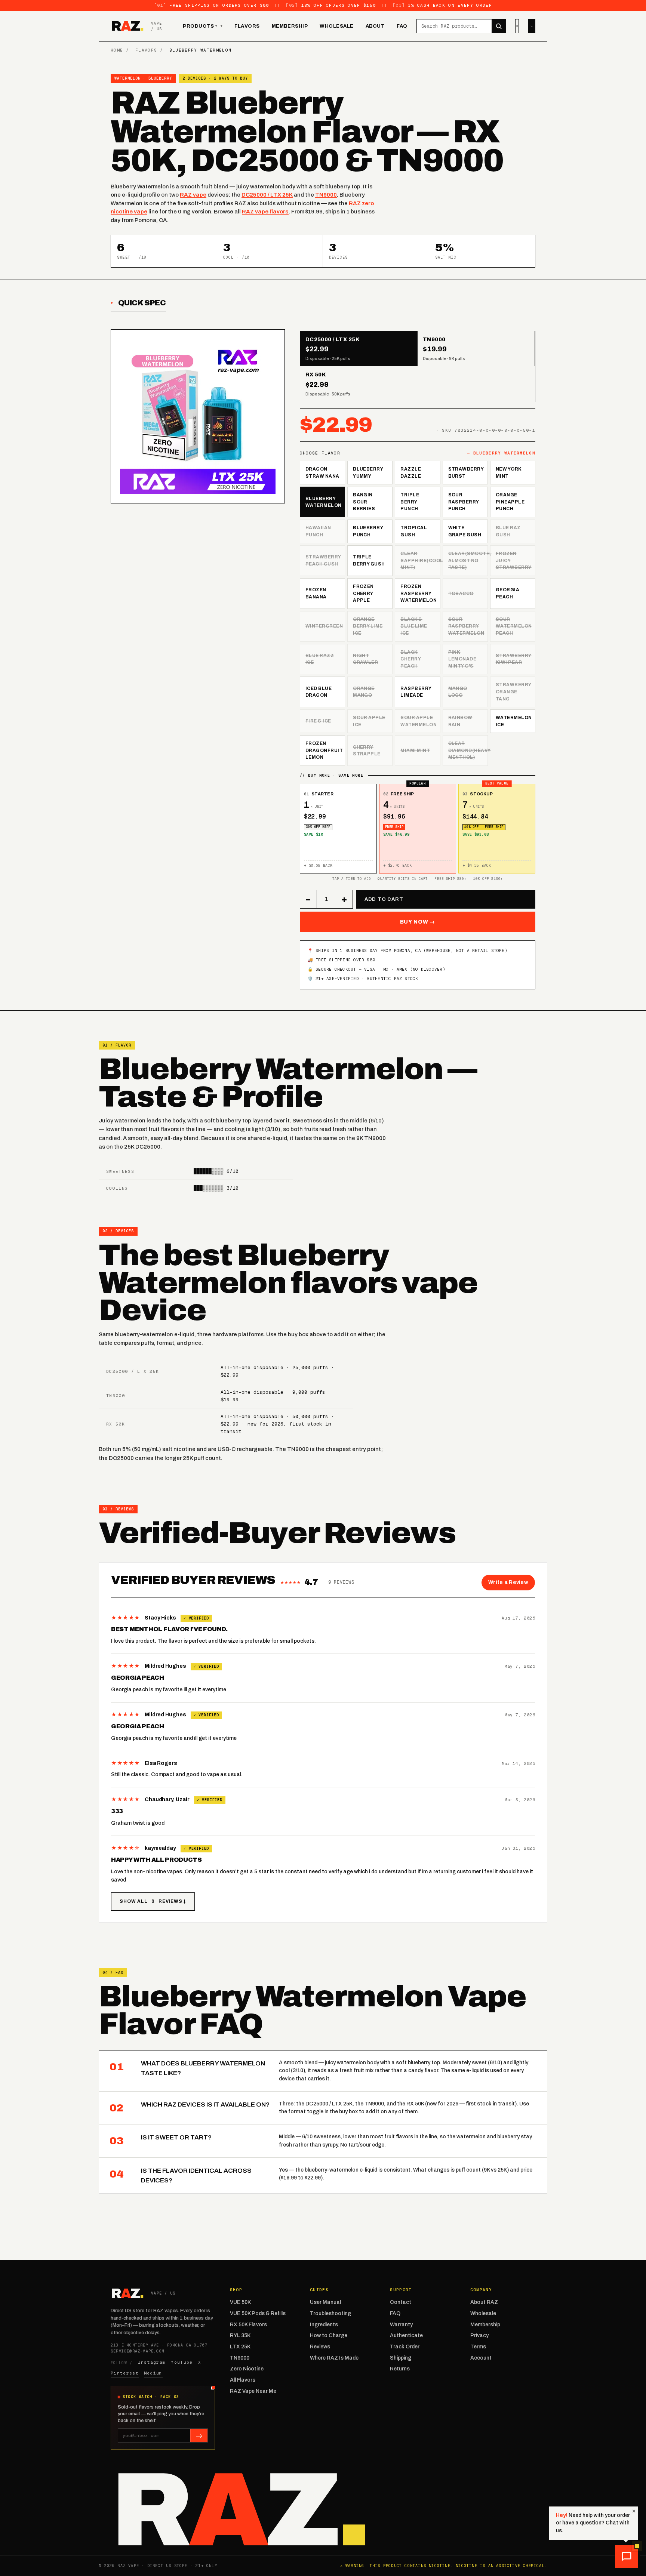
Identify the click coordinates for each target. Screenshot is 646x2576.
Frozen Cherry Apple (363, 593)
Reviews (320, 2347)
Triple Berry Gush (369, 560)
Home (117, 50)
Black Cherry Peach (411, 659)
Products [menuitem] (200, 26)
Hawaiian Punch (318, 531)
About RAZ (484, 2302)
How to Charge (329, 2335)
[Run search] (499, 26)
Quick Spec (142, 303)
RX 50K (116, 1424)
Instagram (152, 2362)
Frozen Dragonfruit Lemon (324, 750)
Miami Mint (415, 751)
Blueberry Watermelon (324, 502)
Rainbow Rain (460, 721)
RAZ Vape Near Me (253, 2391)
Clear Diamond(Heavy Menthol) (468, 750)
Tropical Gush (414, 531)
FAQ (395, 2313)
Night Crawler (365, 659)
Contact (401, 2302)
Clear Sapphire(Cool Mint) (420, 560)
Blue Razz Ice (320, 659)
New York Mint (509, 473)
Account (481, 2358)
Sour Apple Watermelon (419, 721)
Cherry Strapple (367, 751)
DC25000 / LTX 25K (267, 195)
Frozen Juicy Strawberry (514, 560)
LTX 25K (240, 2347)
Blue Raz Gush (508, 531)
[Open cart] (532, 26)
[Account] (517, 26)
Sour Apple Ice (369, 721)
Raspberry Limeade (416, 692)
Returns (400, 2369)
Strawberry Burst (466, 473)
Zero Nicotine (247, 2369)
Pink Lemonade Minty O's (462, 659)
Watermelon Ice (514, 721)
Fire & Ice (318, 721)
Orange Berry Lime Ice (368, 626)
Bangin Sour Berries (364, 502)
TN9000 (326, 195)
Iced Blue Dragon (319, 692)
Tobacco (461, 594)
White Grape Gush (465, 531)
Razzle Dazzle (411, 473)
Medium (153, 2373)
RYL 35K (240, 2335)
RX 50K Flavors (248, 2325)
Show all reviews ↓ (153, 1901)
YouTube (182, 2362)
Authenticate (406, 2335)
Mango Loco (458, 692)
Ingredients (324, 2325)
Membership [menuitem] (290, 26)
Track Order (405, 2347)
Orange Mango (364, 692)
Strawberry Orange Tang (514, 692)
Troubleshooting (330, 2313)
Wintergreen (324, 626)
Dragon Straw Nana (322, 473)
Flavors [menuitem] (247, 26)
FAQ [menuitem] (402, 26)
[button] (627, 2557)
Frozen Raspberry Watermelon (419, 593)
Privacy (479, 2335)
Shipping (401, 2358)
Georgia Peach (507, 593)
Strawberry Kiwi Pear (514, 659)
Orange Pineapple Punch (510, 502)
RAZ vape (193, 195)
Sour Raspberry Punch (464, 502)
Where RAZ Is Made (334, 2358)
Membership (485, 2325)
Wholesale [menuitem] (337, 26)
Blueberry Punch (368, 531)
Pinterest (125, 2373)
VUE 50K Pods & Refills (258, 2313)
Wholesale (483, 2313)
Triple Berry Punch (410, 502)
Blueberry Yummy (368, 473)
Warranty (401, 2325)
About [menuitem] (375, 26)
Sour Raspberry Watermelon (466, 626)
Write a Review (508, 1582)
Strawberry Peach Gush (323, 560)
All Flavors (243, 2380)
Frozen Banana (316, 593)
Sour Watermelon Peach (514, 626)
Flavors (146, 50)
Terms (478, 2347)
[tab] (359, 349)
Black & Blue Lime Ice (414, 626)
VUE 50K (240, 2302)
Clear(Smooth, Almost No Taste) (468, 560)
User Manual (325, 2302)
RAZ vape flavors (265, 212)
